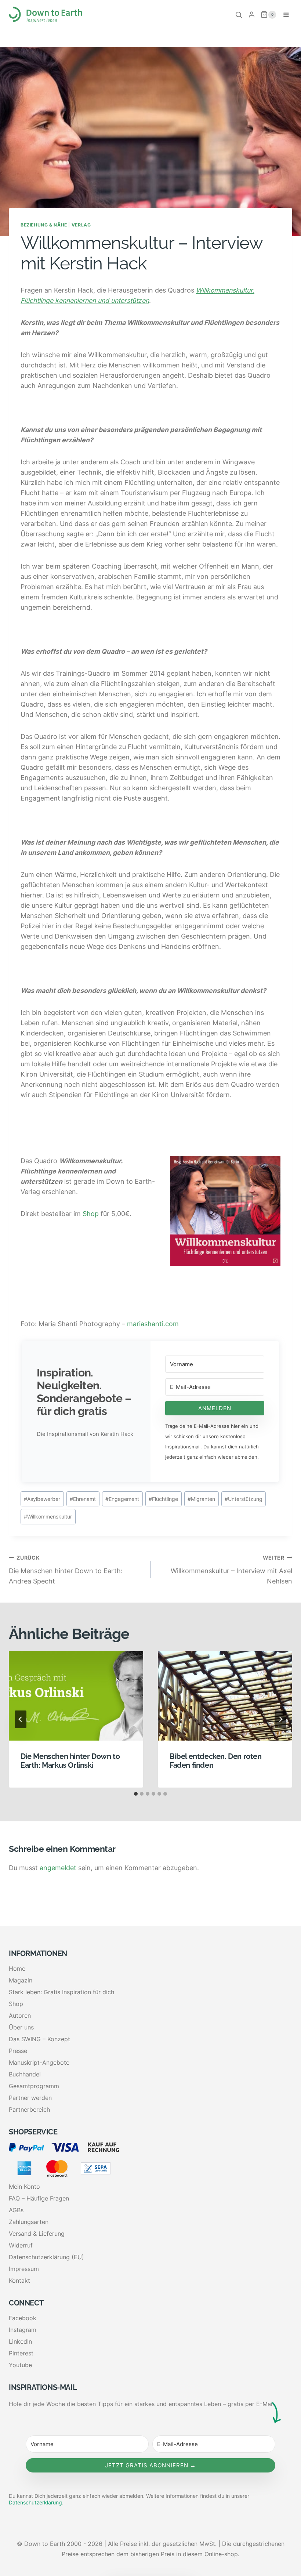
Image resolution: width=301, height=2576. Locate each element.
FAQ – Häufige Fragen (39, 2198)
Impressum (24, 2269)
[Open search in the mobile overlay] (239, 15)
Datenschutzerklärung (35, 2502)
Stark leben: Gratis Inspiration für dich (61, 1992)
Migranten (201, 1499)
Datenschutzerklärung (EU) (46, 2257)
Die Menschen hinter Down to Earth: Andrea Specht (66, 1570)
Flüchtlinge (163, 1499)
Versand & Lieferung (37, 2234)
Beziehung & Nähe (44, 225)
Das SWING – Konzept (39, 2039)
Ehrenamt (83, 1499)
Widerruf (21, 2245)
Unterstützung (244, 1499)
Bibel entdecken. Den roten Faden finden (216, 1761)
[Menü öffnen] (286, 15)
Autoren (20, 2016)
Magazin (21, 1980)
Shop (92, 1214)
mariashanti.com (153, 1324)
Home (17, 1969)
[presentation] (76, 1696)
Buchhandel (25, 2074)
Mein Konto (24, 2187)
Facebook (23, 2318)
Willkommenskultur (48, 1516)
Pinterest (21, 2353)
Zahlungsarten (29, 2222)
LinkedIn (20, 2341)
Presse (18, 2051)
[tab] (136, 1794)
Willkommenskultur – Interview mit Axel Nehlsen (231, 1570)
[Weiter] (280, 1719)
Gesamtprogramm (34, 2086)
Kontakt (19, 2281)
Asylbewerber (42, 1499)
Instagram (23, 2330)
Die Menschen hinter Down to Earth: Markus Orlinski (70, 1761)
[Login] (252, 15)
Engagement (122, 1499)
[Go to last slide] (21, 1719)
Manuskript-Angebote (39, 2062)
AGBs (16, 2210)
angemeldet (58, 1868)
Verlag (81, 225)
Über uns (21, 2027)
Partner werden (30, 2098)
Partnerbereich (29, 2109)
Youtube (20, 2365)
